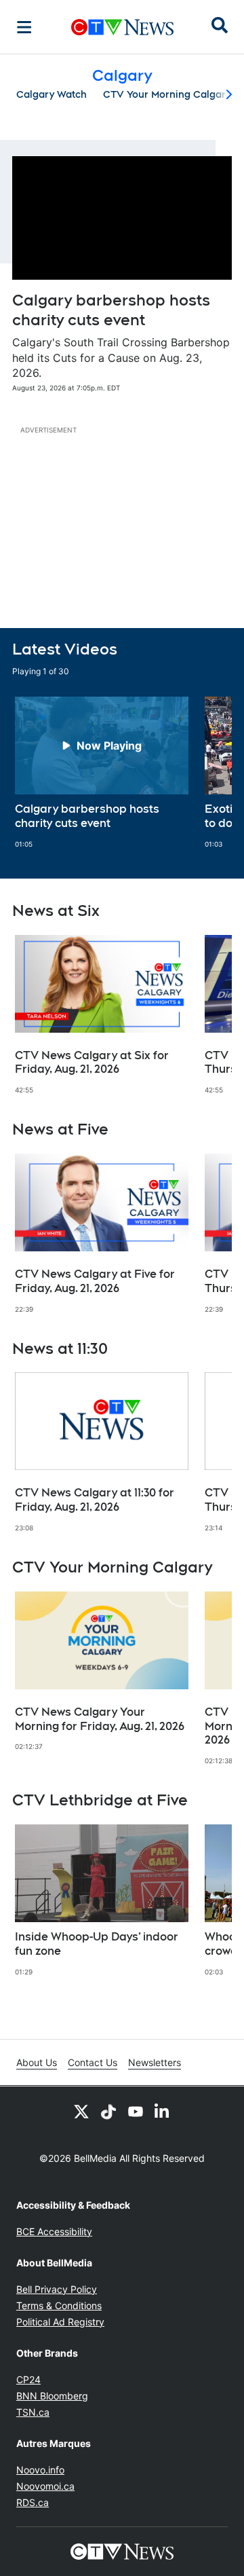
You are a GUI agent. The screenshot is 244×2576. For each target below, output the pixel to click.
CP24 (28, 2379)
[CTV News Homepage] (122, 27)
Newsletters (155, 2062)
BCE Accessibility (54, 2231)
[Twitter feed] (81, 2111)
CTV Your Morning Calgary (167, 94)
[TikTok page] (108, 2111)
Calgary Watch (52, 94)
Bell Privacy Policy (57, 2289)
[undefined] (102, 773)
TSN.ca (33, 2412)
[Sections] (24, 27)
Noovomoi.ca (45, 2486)
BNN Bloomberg (52, 2396)
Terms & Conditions (59, 2305)
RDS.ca (33, 2502)
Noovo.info (40, 2470)
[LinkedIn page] (163, 2111)
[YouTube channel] (136, 2111)
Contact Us (93, 2062)
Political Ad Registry (60, 2322)
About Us (37, 2062)
